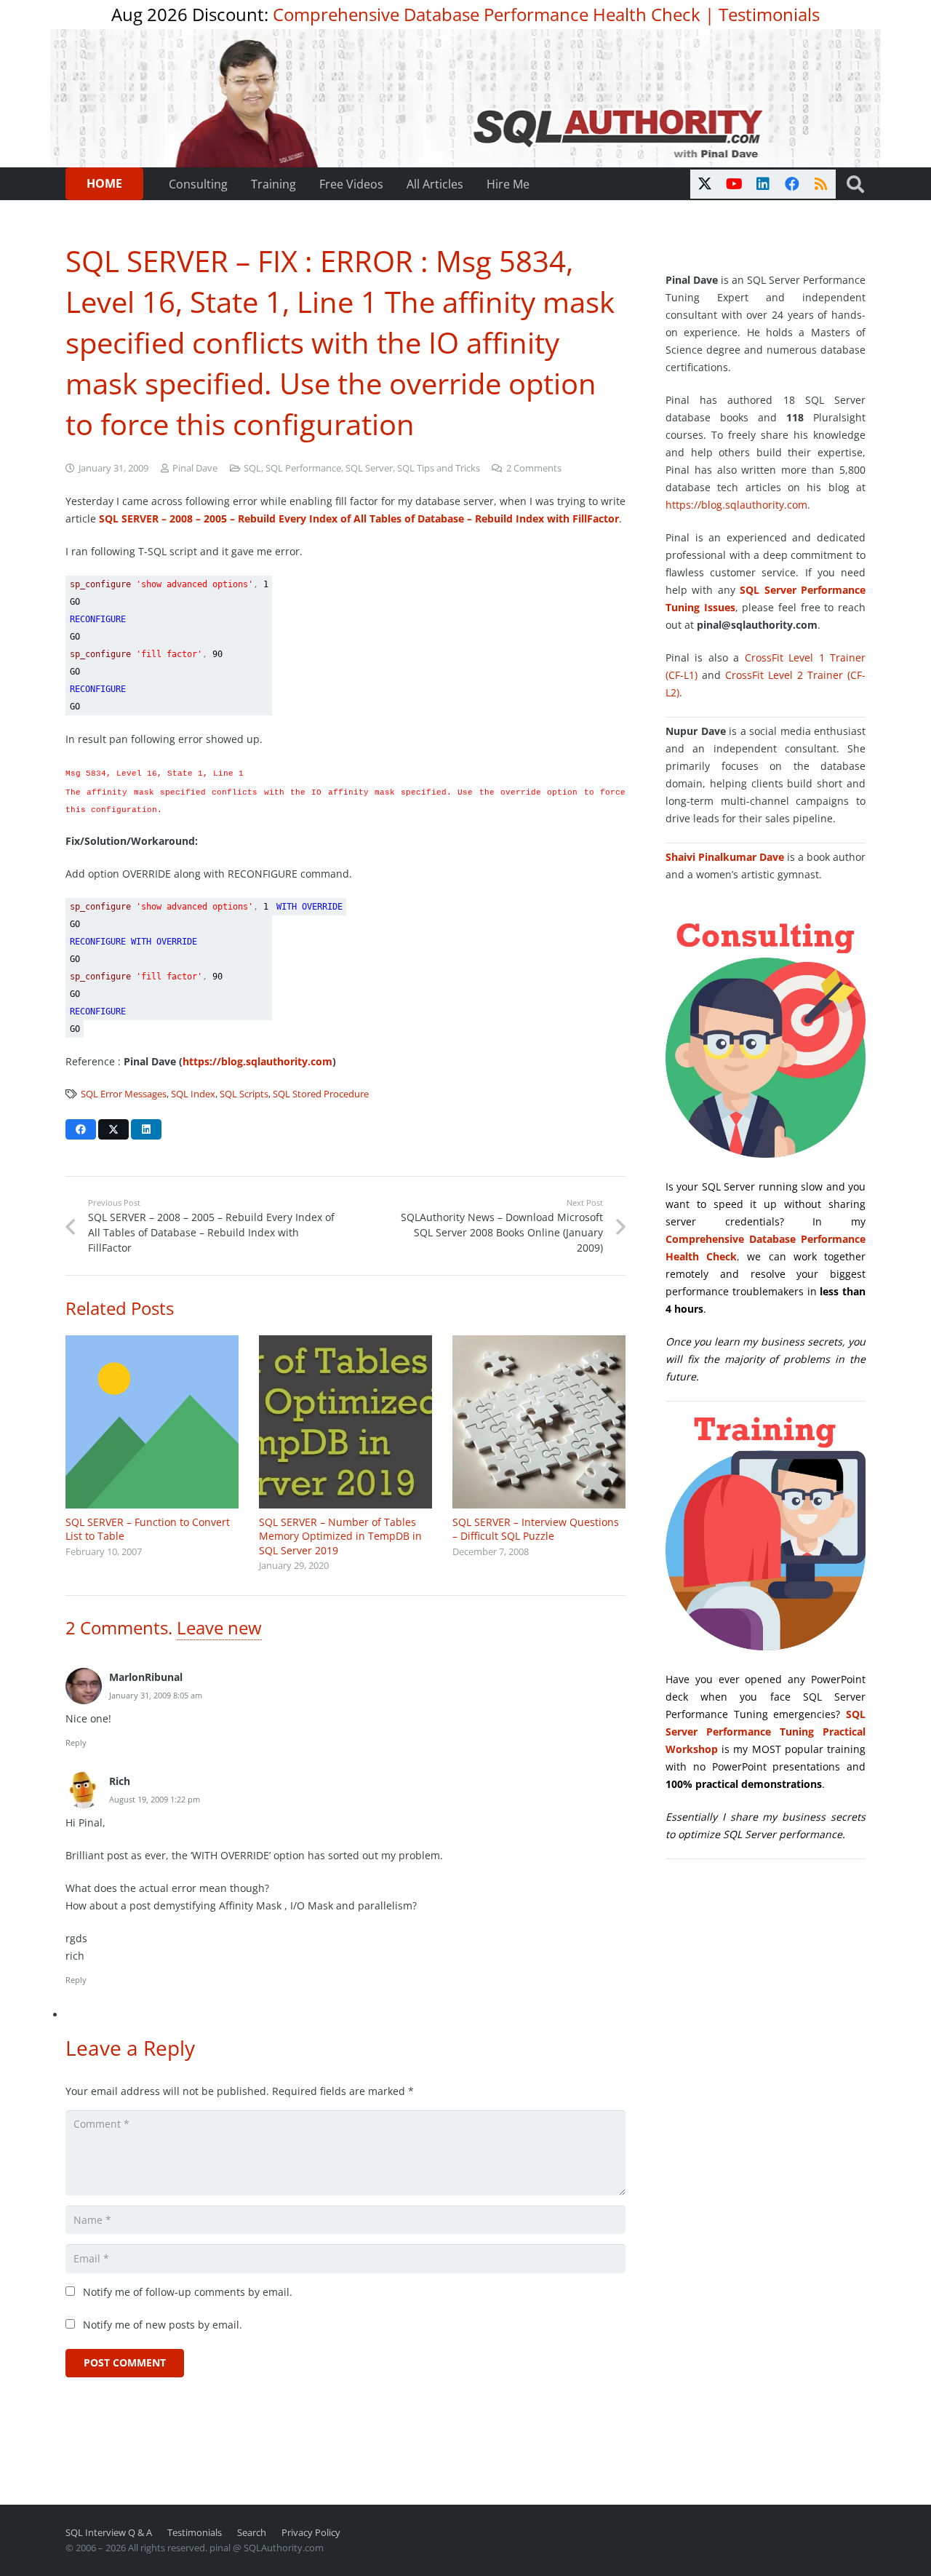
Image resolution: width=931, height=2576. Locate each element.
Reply (76, 1742)
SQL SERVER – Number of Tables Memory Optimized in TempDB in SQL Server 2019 (340, 1536)
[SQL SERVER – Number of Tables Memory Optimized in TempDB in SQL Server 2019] (345, 1422)
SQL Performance (303, 468)
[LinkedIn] (763, 184)
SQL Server (369, 468)
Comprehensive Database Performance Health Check (487, 14)
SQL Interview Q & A (109, 2533)
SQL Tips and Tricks (439, 468)
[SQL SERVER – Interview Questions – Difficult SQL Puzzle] (539, 1422)
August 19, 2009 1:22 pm (155, 1799)
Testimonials (769, 14)
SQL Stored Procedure (321, 1094)
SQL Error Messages (124, 1094)
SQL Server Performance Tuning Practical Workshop (766, 1732)
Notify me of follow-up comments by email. (188, 2292)
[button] (855, 184)
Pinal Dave (195, 468)
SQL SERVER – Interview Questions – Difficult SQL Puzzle (536, 1529)
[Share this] (81, 1129)
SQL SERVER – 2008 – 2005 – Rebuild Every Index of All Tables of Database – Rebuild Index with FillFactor (359, 518)
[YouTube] (734, 184)
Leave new (219, 1627)
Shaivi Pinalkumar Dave (725, 857)
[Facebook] (792, 184)
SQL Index (193, 1094)
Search (252, 2533)
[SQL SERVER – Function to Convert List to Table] (152, 1422)
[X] (705, 184)
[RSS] (821, 184)
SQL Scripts (244, 1094)
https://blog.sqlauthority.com (257, 1061)
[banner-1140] (466, 98)
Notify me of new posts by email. (163, 2325)
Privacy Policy (311, 2533)
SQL (252, 468)
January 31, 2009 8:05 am (156, 1695)
